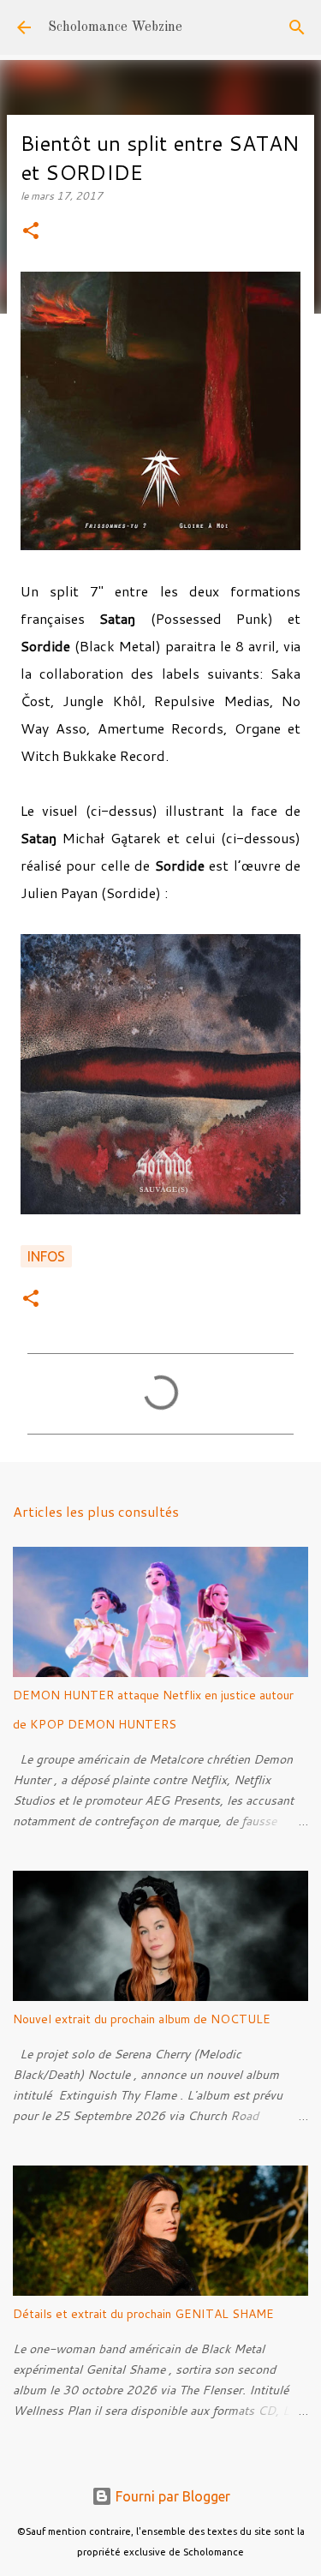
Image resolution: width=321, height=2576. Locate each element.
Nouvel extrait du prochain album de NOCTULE (142, 2019)
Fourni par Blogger (171, 2496)
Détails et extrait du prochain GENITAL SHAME (143, 2314)
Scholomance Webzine (115, 27)
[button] (31, 232)
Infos (46, 1256)
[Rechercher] (297, 27)
